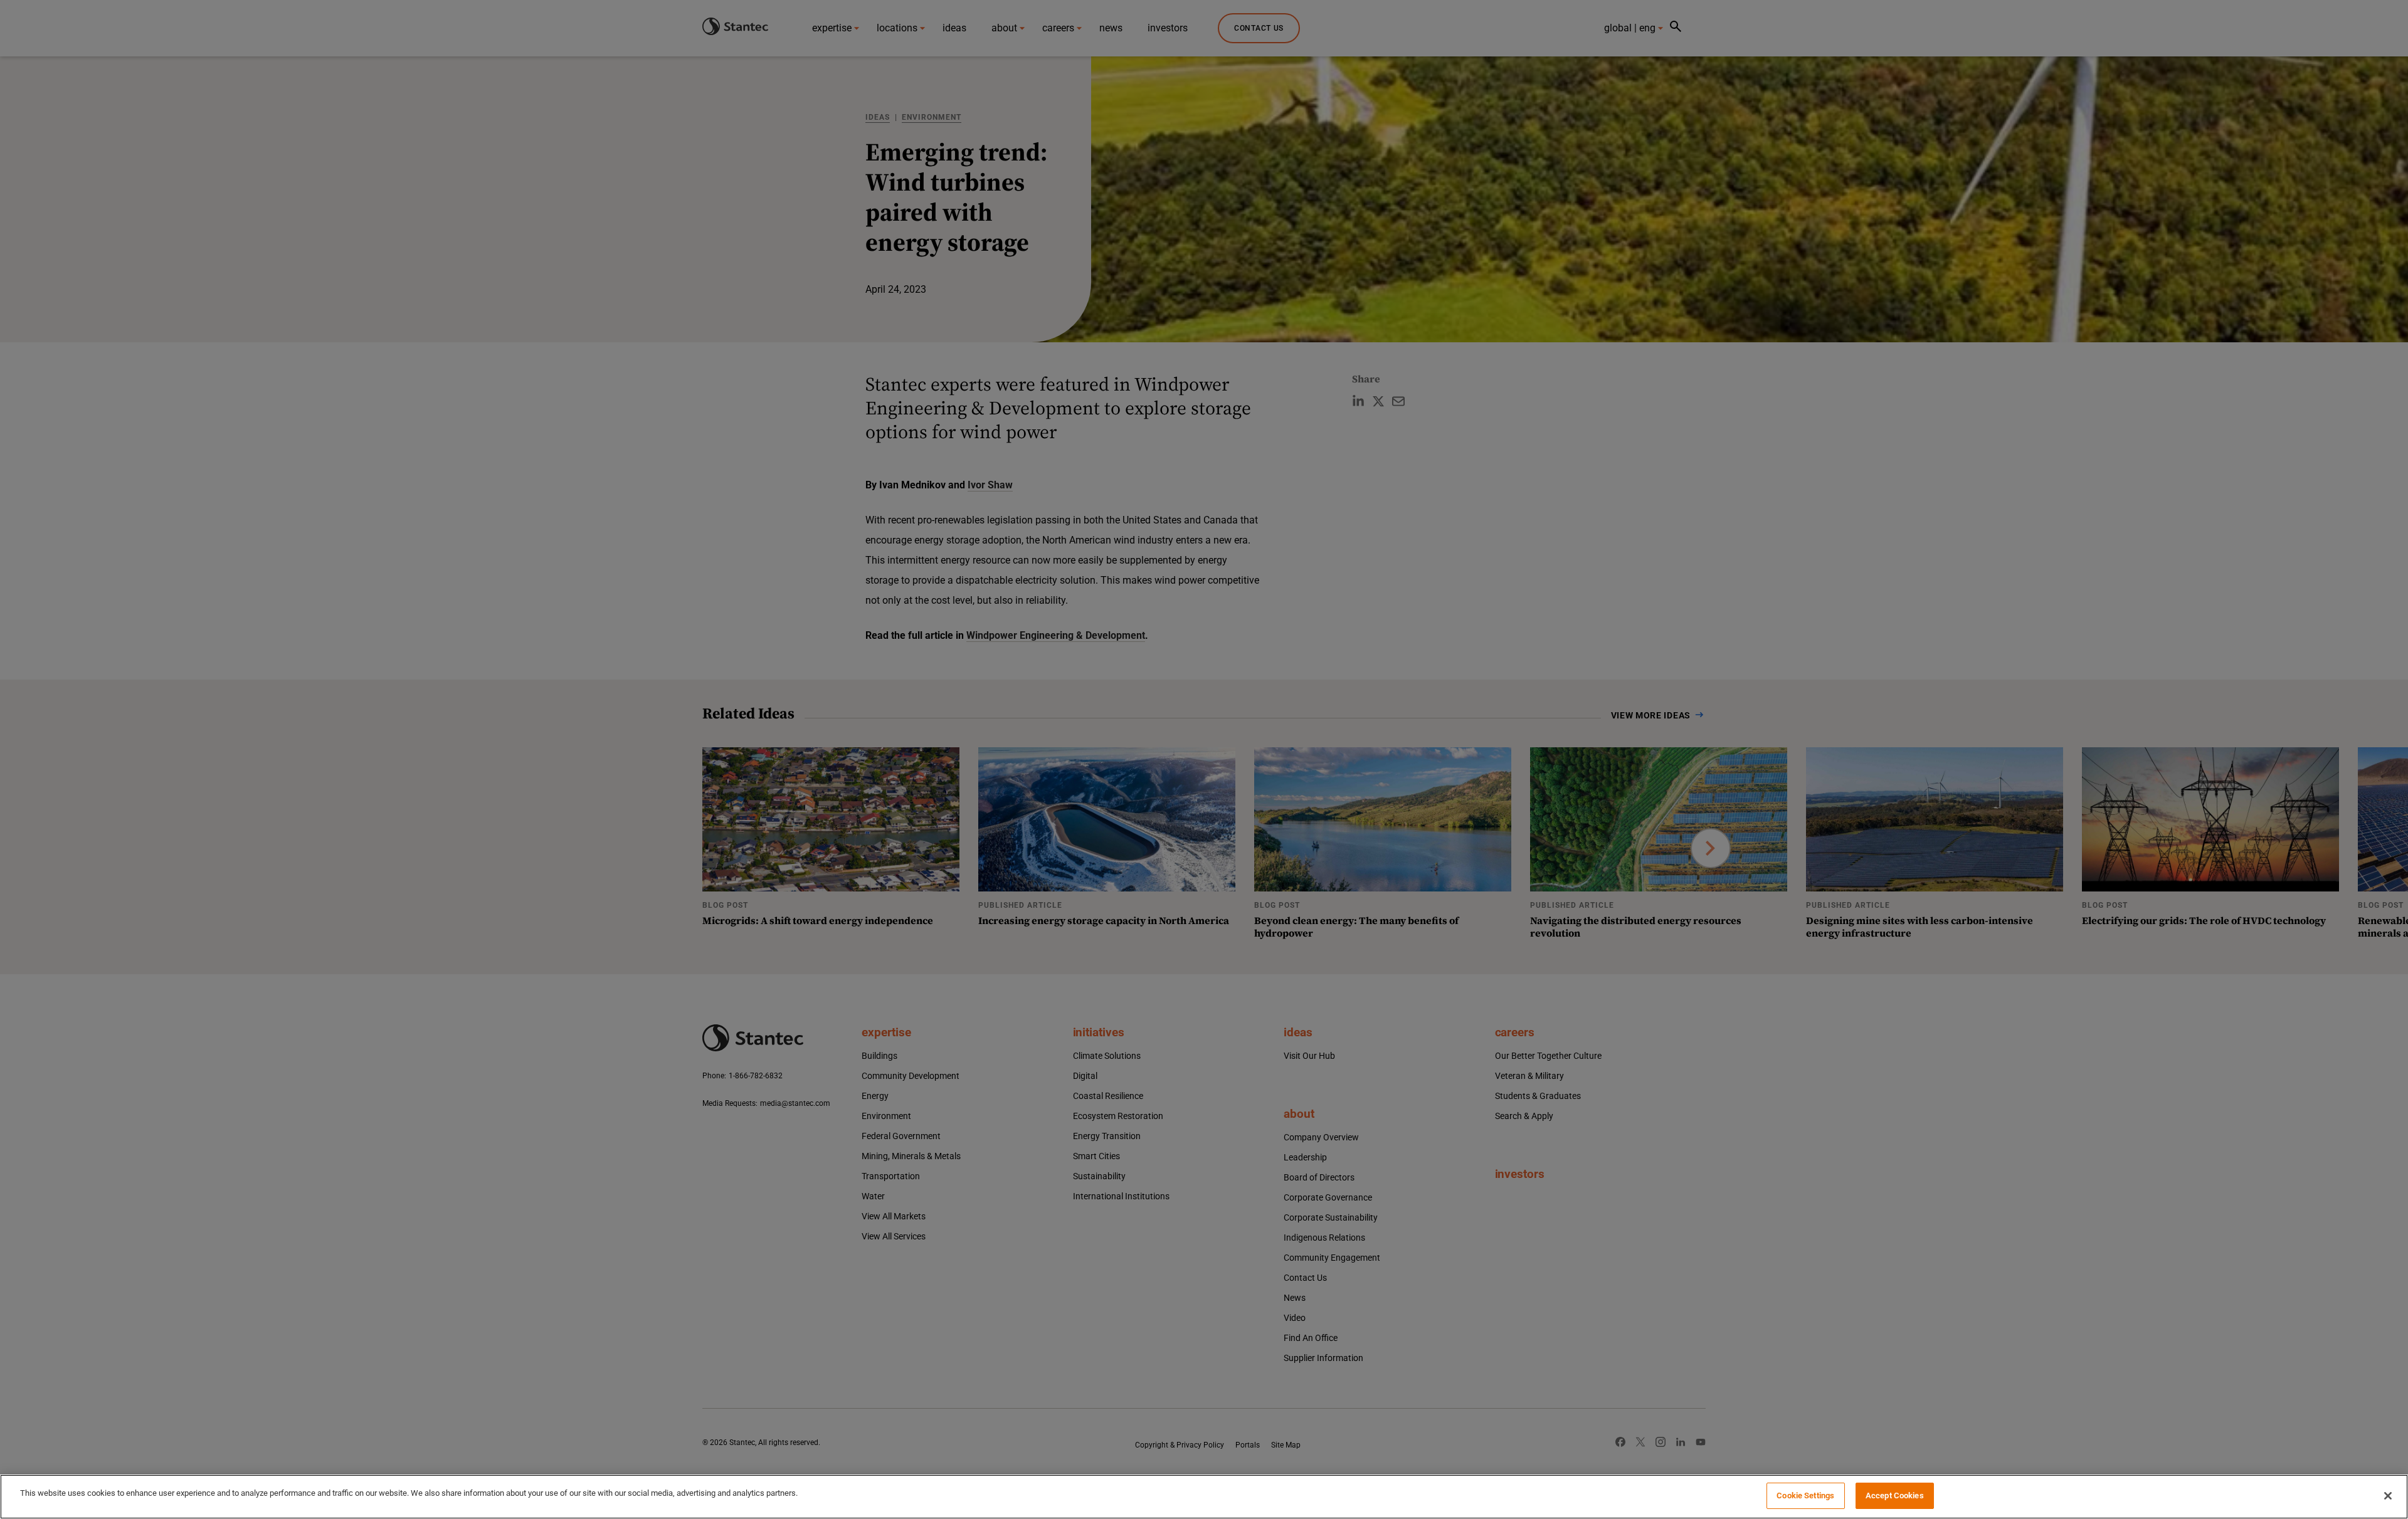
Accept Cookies (1895, 1495)
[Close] (2388, 1496)
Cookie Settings (1805, 1495)
